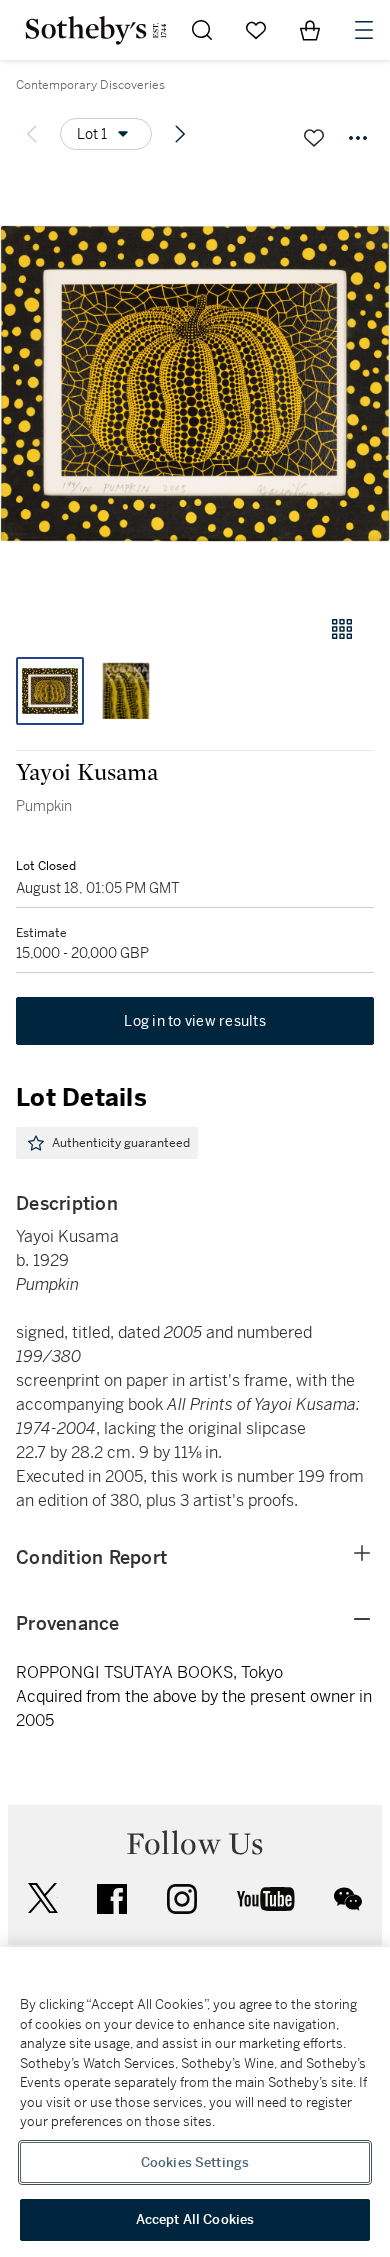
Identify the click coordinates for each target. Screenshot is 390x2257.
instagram (182, 1899)
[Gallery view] (342, 629)
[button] (195, 383)
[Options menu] (358, 138)
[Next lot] (180, 134)
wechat (348, 1899)
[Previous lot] (32, 134)
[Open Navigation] (364, 30)
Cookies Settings (195, 2162)
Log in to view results (195, 1021)
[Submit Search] (202, 30)
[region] (195, 2102)
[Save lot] (314, 138)
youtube (266, 1899)
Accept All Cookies (195, 2219)
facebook (112, 1899)
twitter (43, 1898)
